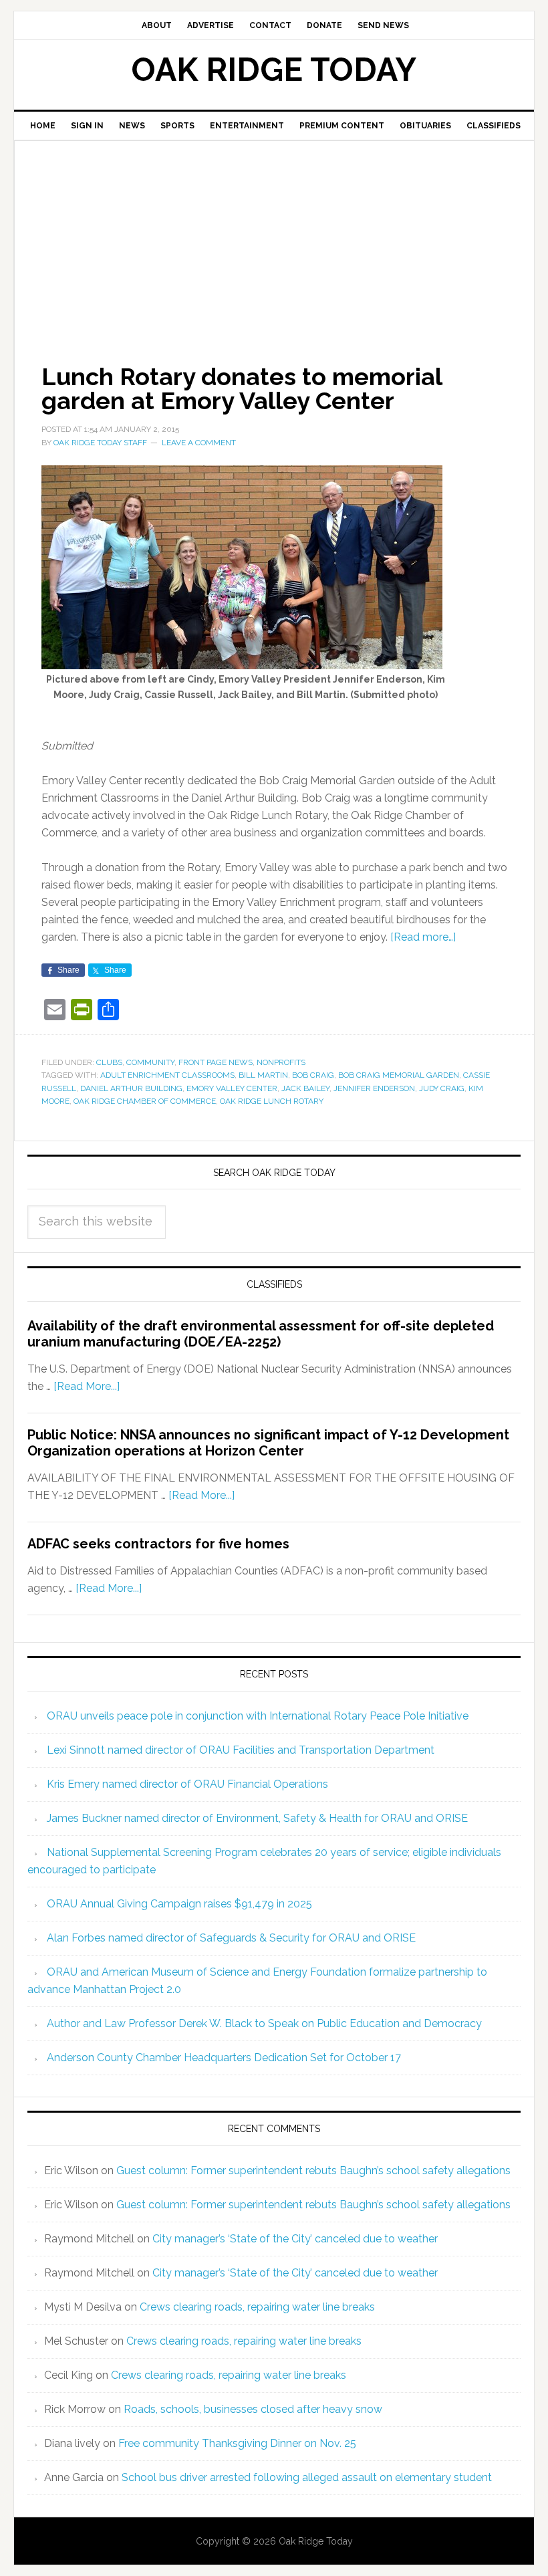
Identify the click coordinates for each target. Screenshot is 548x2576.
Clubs (109, 1062)
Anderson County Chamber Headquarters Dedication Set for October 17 (224, 2058)
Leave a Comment (199, 443)
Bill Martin (263, 1075)
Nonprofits (281, 1062)
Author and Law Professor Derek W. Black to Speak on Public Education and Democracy (264, 2023)
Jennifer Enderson (374, 1088)
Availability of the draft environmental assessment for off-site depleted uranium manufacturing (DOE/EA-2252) (261, 1334)
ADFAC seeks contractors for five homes (158, 1544)
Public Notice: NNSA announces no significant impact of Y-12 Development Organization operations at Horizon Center (268, 1443)
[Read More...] (87, 1386)
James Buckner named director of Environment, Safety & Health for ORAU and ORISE (257, 1818)
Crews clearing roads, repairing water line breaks (257, 2307)
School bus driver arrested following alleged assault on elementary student (307, 2477)
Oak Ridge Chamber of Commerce (145, 1101)
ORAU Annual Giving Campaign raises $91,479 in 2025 (179, 1904)
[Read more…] (423, 937)
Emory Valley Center (232, 1088)
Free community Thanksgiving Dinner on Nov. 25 (237, 2443)
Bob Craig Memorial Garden (399, 1075)
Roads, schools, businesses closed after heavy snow (253, 2409)
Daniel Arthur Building (131, 1088)
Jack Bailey (305, 1088)
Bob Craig (313, 1075)
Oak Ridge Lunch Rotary (272, 1101)
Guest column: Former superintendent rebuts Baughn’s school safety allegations (313, 2171)
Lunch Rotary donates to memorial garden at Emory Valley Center (242, 388)
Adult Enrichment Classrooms (167, 1075)
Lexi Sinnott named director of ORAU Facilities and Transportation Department (241, 1750)
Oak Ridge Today (274, 70)
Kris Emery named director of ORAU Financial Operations (187, 1784)
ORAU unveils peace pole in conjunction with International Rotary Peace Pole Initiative (258, 1716)
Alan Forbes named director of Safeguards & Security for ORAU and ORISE (231, 1938)
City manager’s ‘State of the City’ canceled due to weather (295, 2239)
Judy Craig (442, 1088)
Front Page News (216, 1062)
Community (150, 1062)
